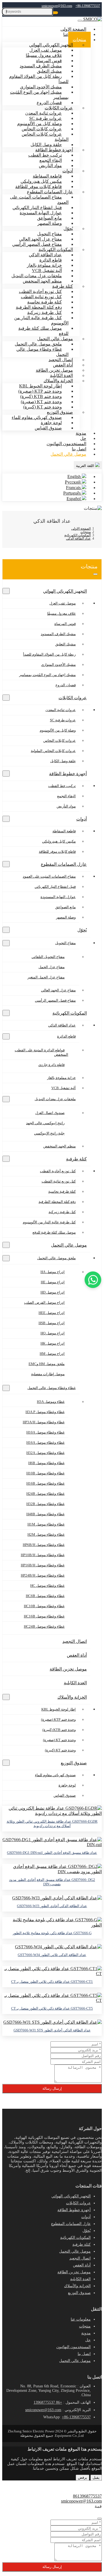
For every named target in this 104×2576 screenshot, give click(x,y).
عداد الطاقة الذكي (62, 1025)
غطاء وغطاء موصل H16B (45, 1483)
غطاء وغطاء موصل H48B (45, 1514)
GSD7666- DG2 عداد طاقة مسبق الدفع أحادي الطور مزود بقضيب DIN (52, 1882)
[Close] (100, 2519)
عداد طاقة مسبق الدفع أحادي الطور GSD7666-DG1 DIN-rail (52, 1853)
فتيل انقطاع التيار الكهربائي (55, 887)
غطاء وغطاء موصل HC (47, 1586)
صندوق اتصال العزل (50, 1113)
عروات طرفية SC (63, 720)
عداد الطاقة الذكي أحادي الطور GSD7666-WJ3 (52, 1906)
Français (74, 488)
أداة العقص (77, 1655)
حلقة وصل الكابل (63, 761)
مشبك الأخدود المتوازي (58, 665)
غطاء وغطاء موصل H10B (45, 1473)
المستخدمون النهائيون (66, 444)
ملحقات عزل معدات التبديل (55, 1099)
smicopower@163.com (57, 6)
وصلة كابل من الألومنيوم (58, 730)
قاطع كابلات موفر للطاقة (57, 852)
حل (88, 2340)
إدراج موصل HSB (52, 1323)
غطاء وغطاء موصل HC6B (45, 1596)
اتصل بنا (84, 2354)
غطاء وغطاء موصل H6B (46, 1463)
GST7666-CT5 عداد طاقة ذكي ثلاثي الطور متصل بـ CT (52, 2008)
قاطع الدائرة (66, 1036)
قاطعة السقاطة (64, 831)
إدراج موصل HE (53, 1282)
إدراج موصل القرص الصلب (44, 1302)
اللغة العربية (86, 466)
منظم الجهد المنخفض (42, 281)
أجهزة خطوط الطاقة (68, 774)
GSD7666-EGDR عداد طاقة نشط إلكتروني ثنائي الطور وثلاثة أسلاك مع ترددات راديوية (52, 1824)
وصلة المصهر (50, 223)
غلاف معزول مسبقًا (61, 613)
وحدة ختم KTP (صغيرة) (58, 1719)
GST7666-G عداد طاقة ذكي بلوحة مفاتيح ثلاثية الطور (52, 1933)
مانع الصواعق (65, 907)
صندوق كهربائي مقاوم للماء (55, 1775)
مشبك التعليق (65, 644)
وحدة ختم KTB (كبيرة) (59, 1730)
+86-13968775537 (88, 6)
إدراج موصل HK (53, 1343)
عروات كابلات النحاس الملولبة (45, 137)
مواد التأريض (50, 166)
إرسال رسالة (52, 2088)
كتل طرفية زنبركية (62, 1212)
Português (73, 493)
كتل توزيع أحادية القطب (58, 1171)
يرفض (83, 2478)
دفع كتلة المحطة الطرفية (57, 1202)
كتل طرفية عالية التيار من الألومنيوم (41, 320)
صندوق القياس (48, 428)
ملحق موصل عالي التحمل (56, 1258)
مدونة (86, 2333)
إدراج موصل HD (53, 1292)
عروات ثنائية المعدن (61, 710)
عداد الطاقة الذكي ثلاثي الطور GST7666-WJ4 (52, 1955)
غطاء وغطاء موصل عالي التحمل (42, 352)
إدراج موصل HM (52, 1354)
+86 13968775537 (48, 2402)
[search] (56, 13)
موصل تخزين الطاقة (68, 1669)
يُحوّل (82, 930)
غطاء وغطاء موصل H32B (45, 1504)
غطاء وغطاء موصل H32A (45, 1453)
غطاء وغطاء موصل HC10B (44, 1606)
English (75, 477)
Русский (73, 482)
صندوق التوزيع (74, 1763)
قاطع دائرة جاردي (51, 1065)
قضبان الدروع (66, 685)
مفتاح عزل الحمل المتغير (46, 977)
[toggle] (80, 21)
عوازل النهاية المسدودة (58, 897)
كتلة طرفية (76, 1159)
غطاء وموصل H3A (51, 1402)
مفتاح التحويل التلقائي (48, 957)
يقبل (96, 2478)
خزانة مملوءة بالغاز (61, 1078)
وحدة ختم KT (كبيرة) (60, 1750)
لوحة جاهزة (67, 1785)
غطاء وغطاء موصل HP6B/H (44, 1545)
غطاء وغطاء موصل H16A (45, 1443)
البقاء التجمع (66, 796)
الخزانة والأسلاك (72, 1697)
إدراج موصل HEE (52, 1313)
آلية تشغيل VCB (64, 1088)
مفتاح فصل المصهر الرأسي (55, 1000)
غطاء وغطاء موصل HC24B (44, 1626)
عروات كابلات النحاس (59, 741)
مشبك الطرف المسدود (58, 634)
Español (74, 499)
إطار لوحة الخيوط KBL (59, 1709)
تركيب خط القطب (62, 786)
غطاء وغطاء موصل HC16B (44, 1616)
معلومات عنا (81, 2319)
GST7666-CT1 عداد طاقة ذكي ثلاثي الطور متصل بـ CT (52, 1982)
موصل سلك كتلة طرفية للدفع (43, 331)
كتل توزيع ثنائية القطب (59, 1181)
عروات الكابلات (73, 698)
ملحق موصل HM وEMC (47, 1364)
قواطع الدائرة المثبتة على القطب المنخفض (41, 1052)
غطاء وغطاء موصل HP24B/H (43, 1575)
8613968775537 (87, 2496)
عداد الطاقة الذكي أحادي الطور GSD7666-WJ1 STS (52, 2030)
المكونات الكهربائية (70, 1013)
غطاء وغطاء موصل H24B (45, 1494)
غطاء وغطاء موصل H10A (45, 1432)
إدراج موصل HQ (53, 1333)
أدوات (82, 819)
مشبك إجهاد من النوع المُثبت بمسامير (39, 95)
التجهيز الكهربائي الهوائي (65, 591)
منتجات (85, 2326)
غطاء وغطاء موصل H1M (46, 1524)
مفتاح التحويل (65, 943)
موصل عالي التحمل (68, 454)
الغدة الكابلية (75, 1683)
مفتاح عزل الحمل (52, 967)
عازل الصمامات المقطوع (64, 864)
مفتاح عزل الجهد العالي (58, 990)
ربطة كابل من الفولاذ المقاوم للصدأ (39, 79)
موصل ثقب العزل (63, 603)
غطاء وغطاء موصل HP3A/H (44, 1422)
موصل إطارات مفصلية (48, 1374)
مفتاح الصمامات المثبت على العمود (39, 200)
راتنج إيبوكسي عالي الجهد (45, 1123)
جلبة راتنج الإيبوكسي (49, 1133)
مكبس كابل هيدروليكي (59, 841)
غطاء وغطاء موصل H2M (46, 1534)
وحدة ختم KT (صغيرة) (59, 1740)
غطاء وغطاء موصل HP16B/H (43, 1565)
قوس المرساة (65, 624)
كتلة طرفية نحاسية (62, 1191)
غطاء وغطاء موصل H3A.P (45, 1412)
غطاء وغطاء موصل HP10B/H (43, 1555)
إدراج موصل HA (53, 1272)
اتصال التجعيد (75, 1641)
